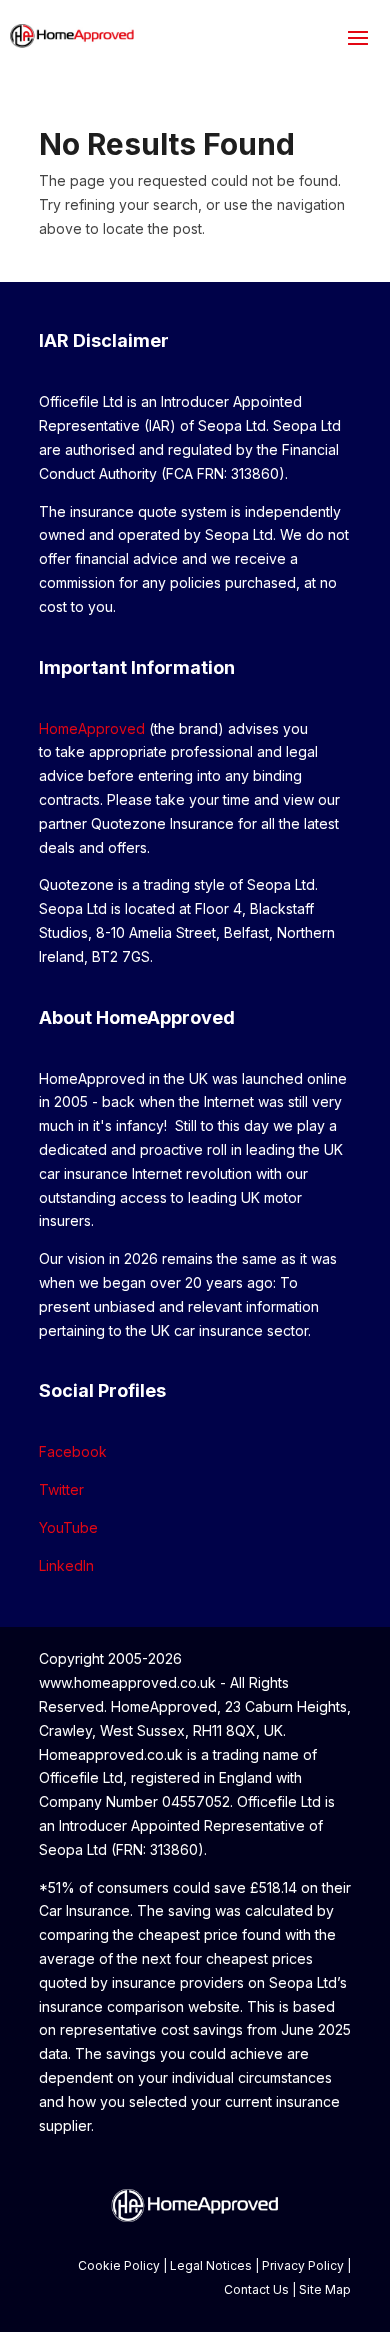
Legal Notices (211, 2265)
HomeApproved (92, 728)
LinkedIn (66, 1565)
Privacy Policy (303, 2265)
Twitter (61, 1489)
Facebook (73, 1451)
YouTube (68, 1527)
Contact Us (256, 2289)
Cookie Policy (119, 2265)
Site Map (325, 2289)
